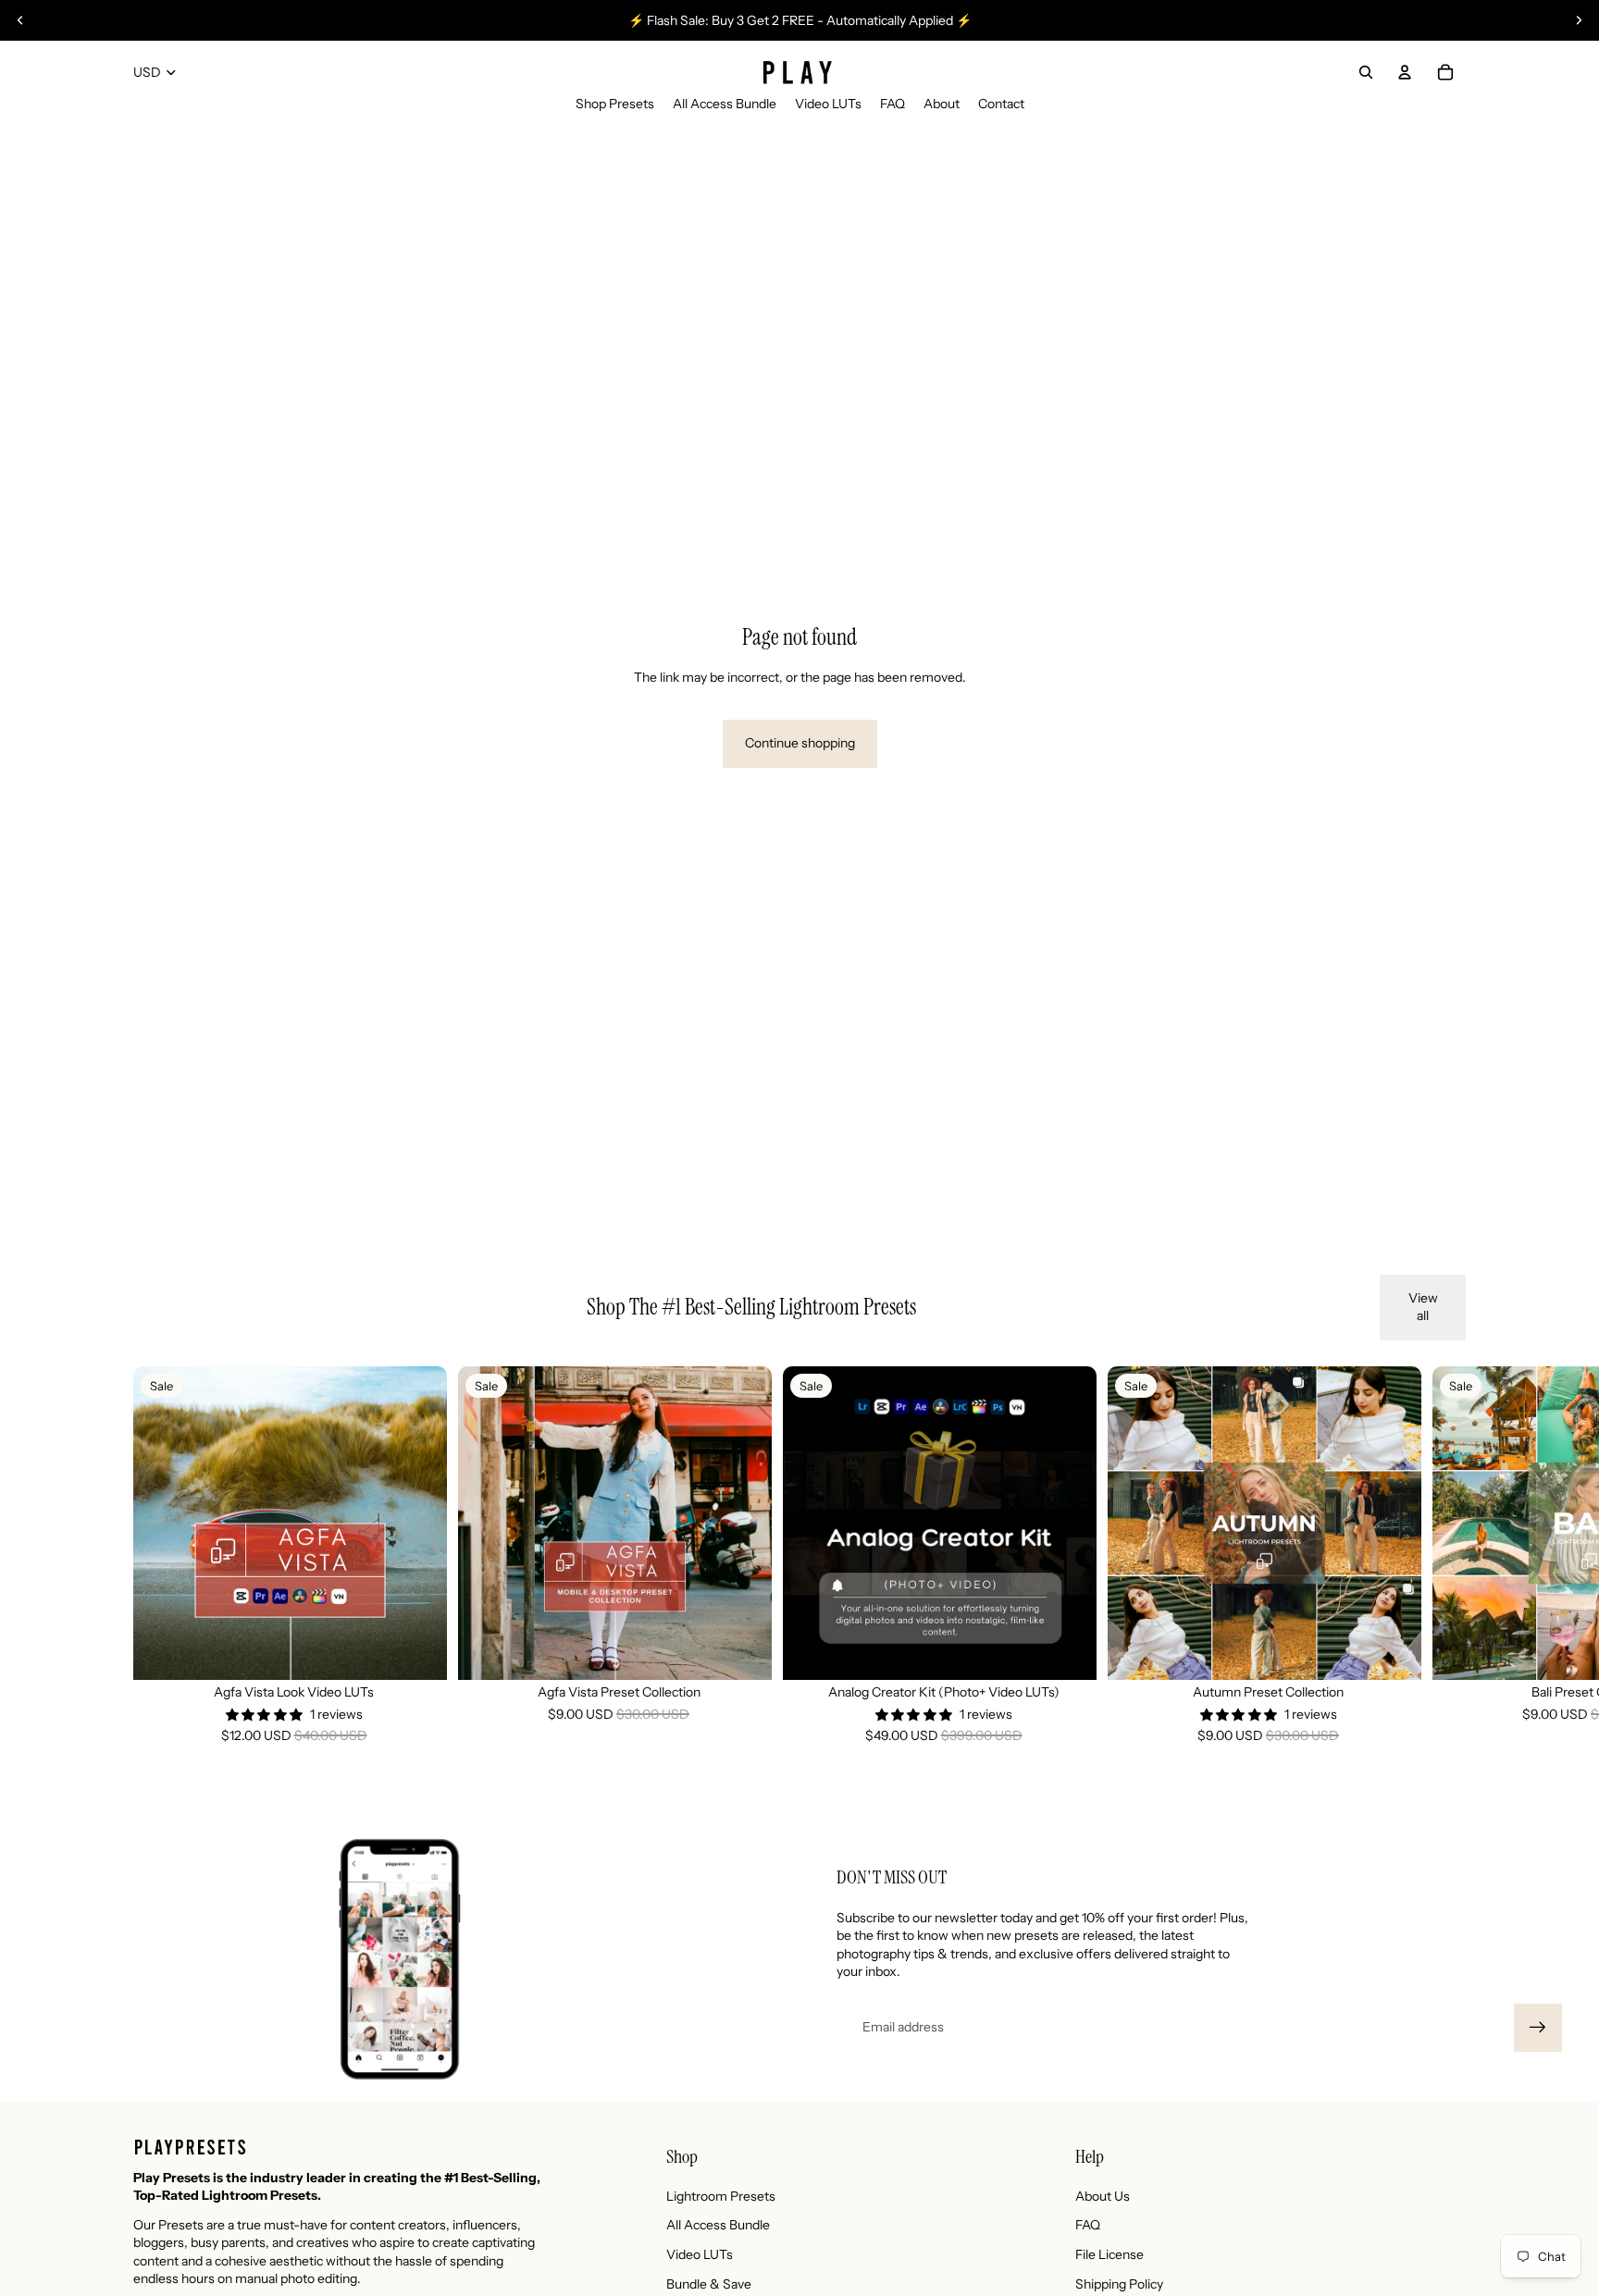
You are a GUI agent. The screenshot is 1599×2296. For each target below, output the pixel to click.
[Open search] (1366, 72)
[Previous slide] (20, 20)
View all (1423, 1307)
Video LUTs (700, 2254)
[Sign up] (1538, 2028)
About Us (1103, 2196)
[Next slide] (1579, 20)
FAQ (1088, 2225)
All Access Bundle (718, 2225)
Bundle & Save (709, 2284)
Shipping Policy (1119, 2284)
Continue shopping (800, 743)
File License (1109, 2254)
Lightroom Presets (721, 2196)
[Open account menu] (1405, 72)
